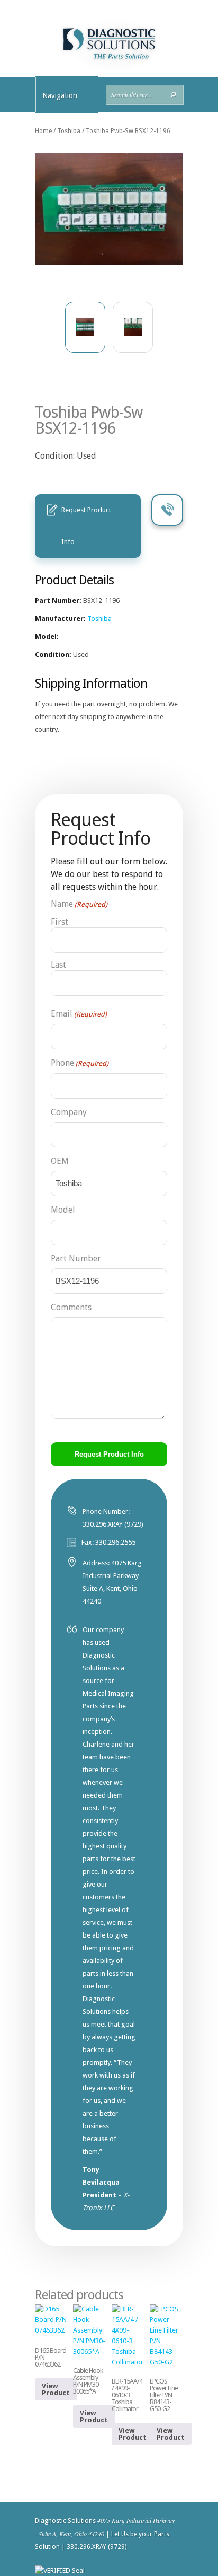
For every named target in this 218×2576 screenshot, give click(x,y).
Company (69, 1112)
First (60, 922)
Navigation (60, 95)
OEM (60, 1161)
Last (58, 965)
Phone (80, 1063)
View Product (56, 2389)
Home (43, 131)
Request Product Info (86, 526)
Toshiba (69, 131)
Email (79, 1014)
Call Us (167, 510)
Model (63, 1210)
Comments (71, 1307)
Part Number (76, 1259)
